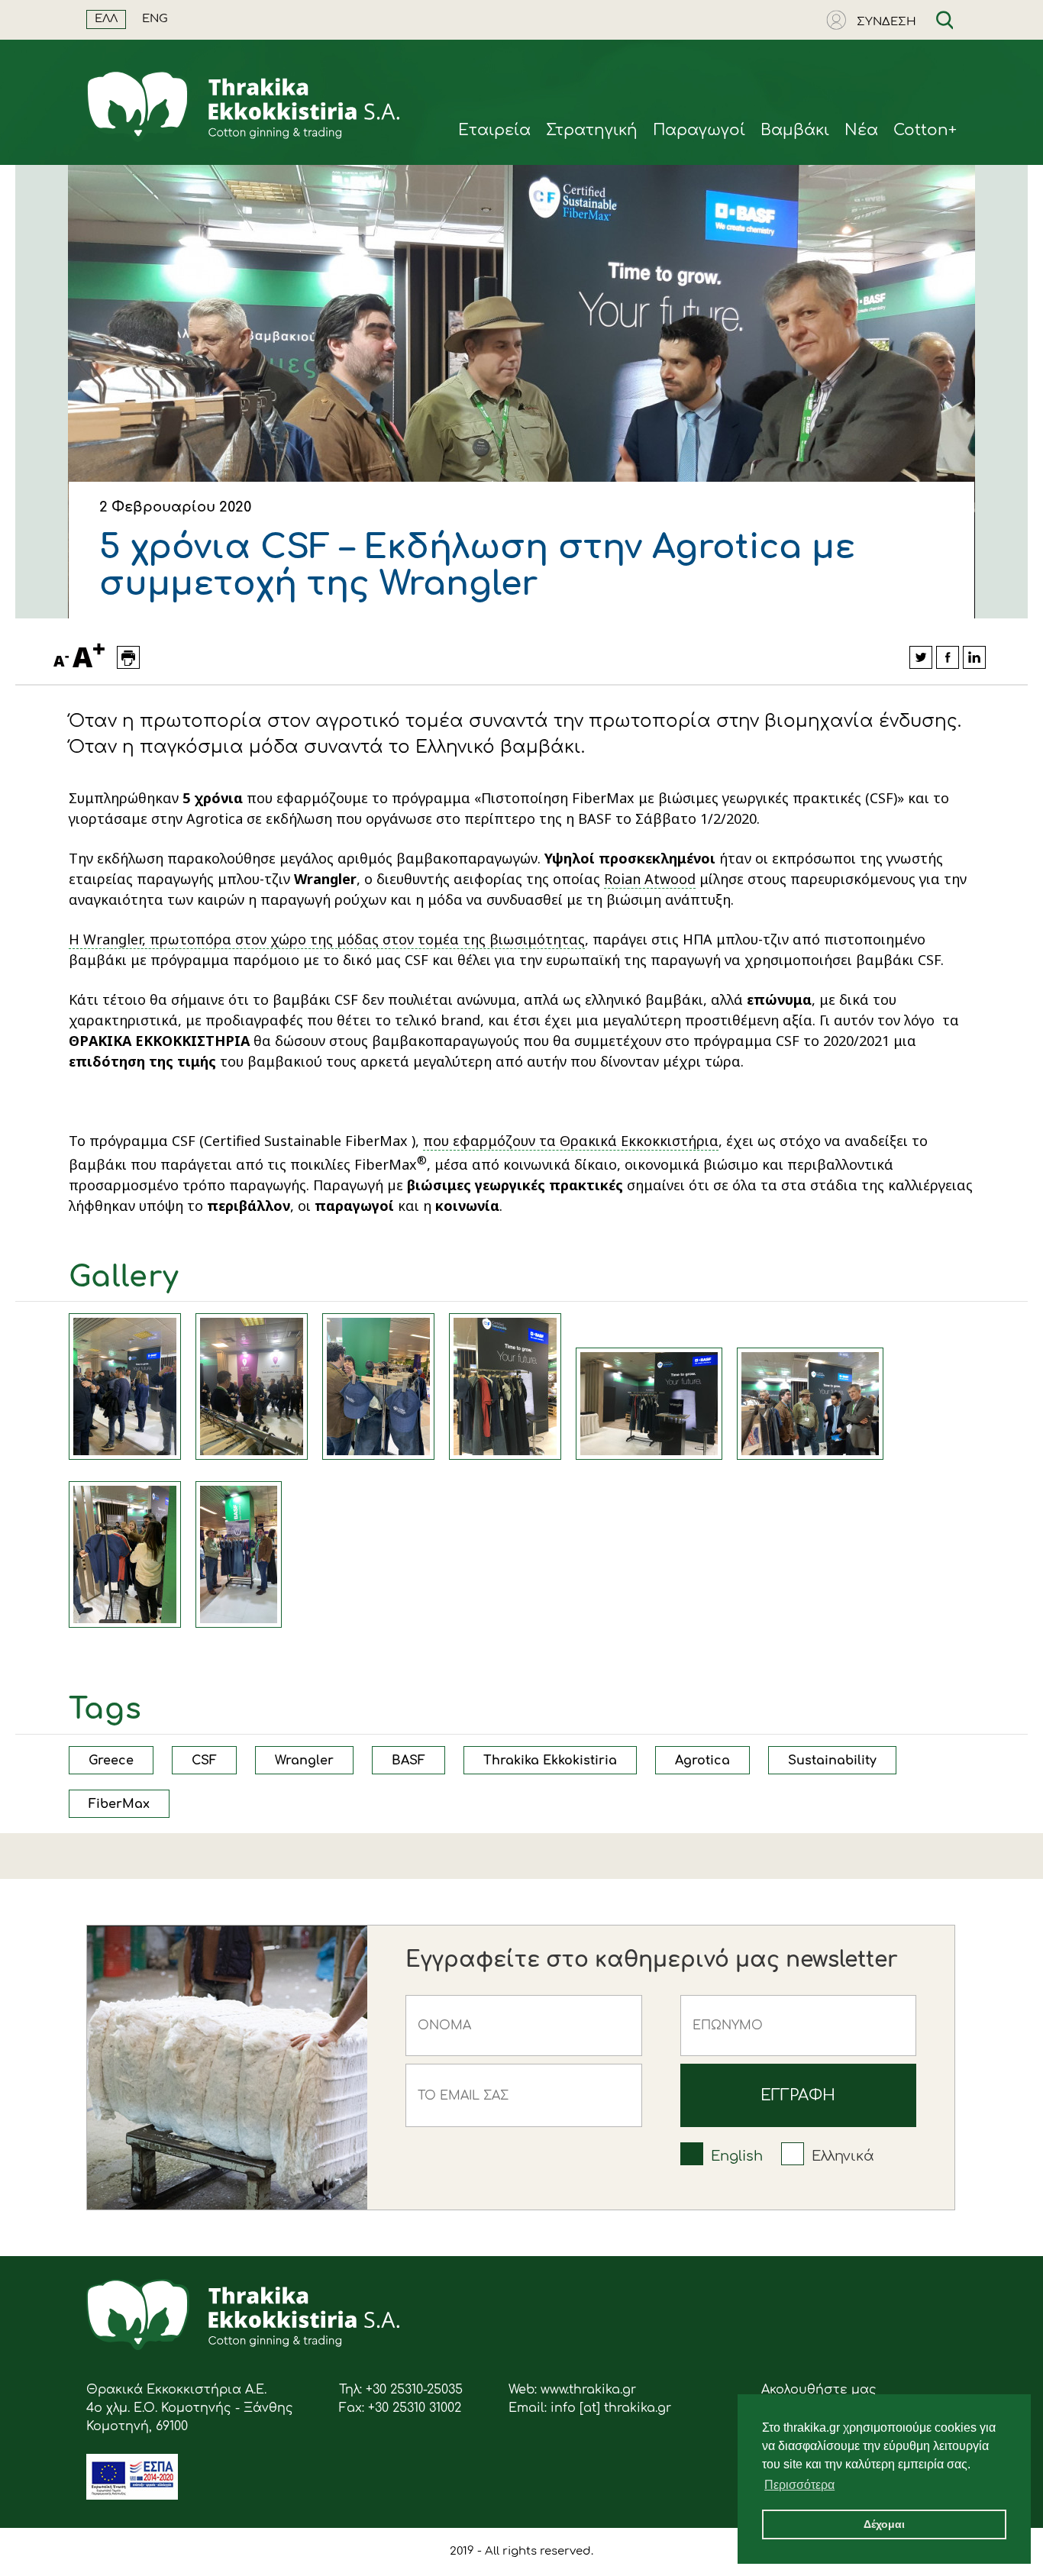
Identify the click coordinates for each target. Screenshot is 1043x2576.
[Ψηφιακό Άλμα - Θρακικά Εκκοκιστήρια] (132, 2496)
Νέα (861, 130)
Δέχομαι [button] (884, 2524)
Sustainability (832, 1761)
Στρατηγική (592, 130)
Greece (111, 1761)
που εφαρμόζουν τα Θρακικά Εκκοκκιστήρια (571, 1141)
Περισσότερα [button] (799, 2485)
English (737, 2156)
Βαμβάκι (795, 130)
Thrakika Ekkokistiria (550, 1761)
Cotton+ (925, 130)
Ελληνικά (843, 2156)
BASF (408, 1761)
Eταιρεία (494, 130)
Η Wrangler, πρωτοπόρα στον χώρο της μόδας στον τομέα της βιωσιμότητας (327, 939)
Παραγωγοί (699, 130)
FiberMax (119, 1804)
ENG (155, 19)
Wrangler (304, 1761)
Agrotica (702, 1761)
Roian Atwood (650, 879)
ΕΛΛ (106, 19)
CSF (204, 1761)
